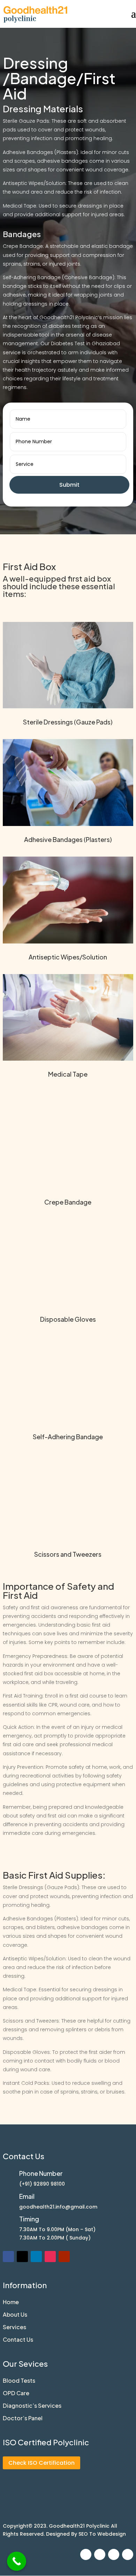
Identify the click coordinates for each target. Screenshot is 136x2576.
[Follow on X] (22, 2257)
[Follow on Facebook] (8, 2257)
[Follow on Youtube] (64, 2257)
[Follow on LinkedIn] (36, 2257)
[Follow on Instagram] (50, 2257)
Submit (69, 485)
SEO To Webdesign (102, 2534)
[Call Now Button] (17, 2561)
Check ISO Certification (41, 2463)
